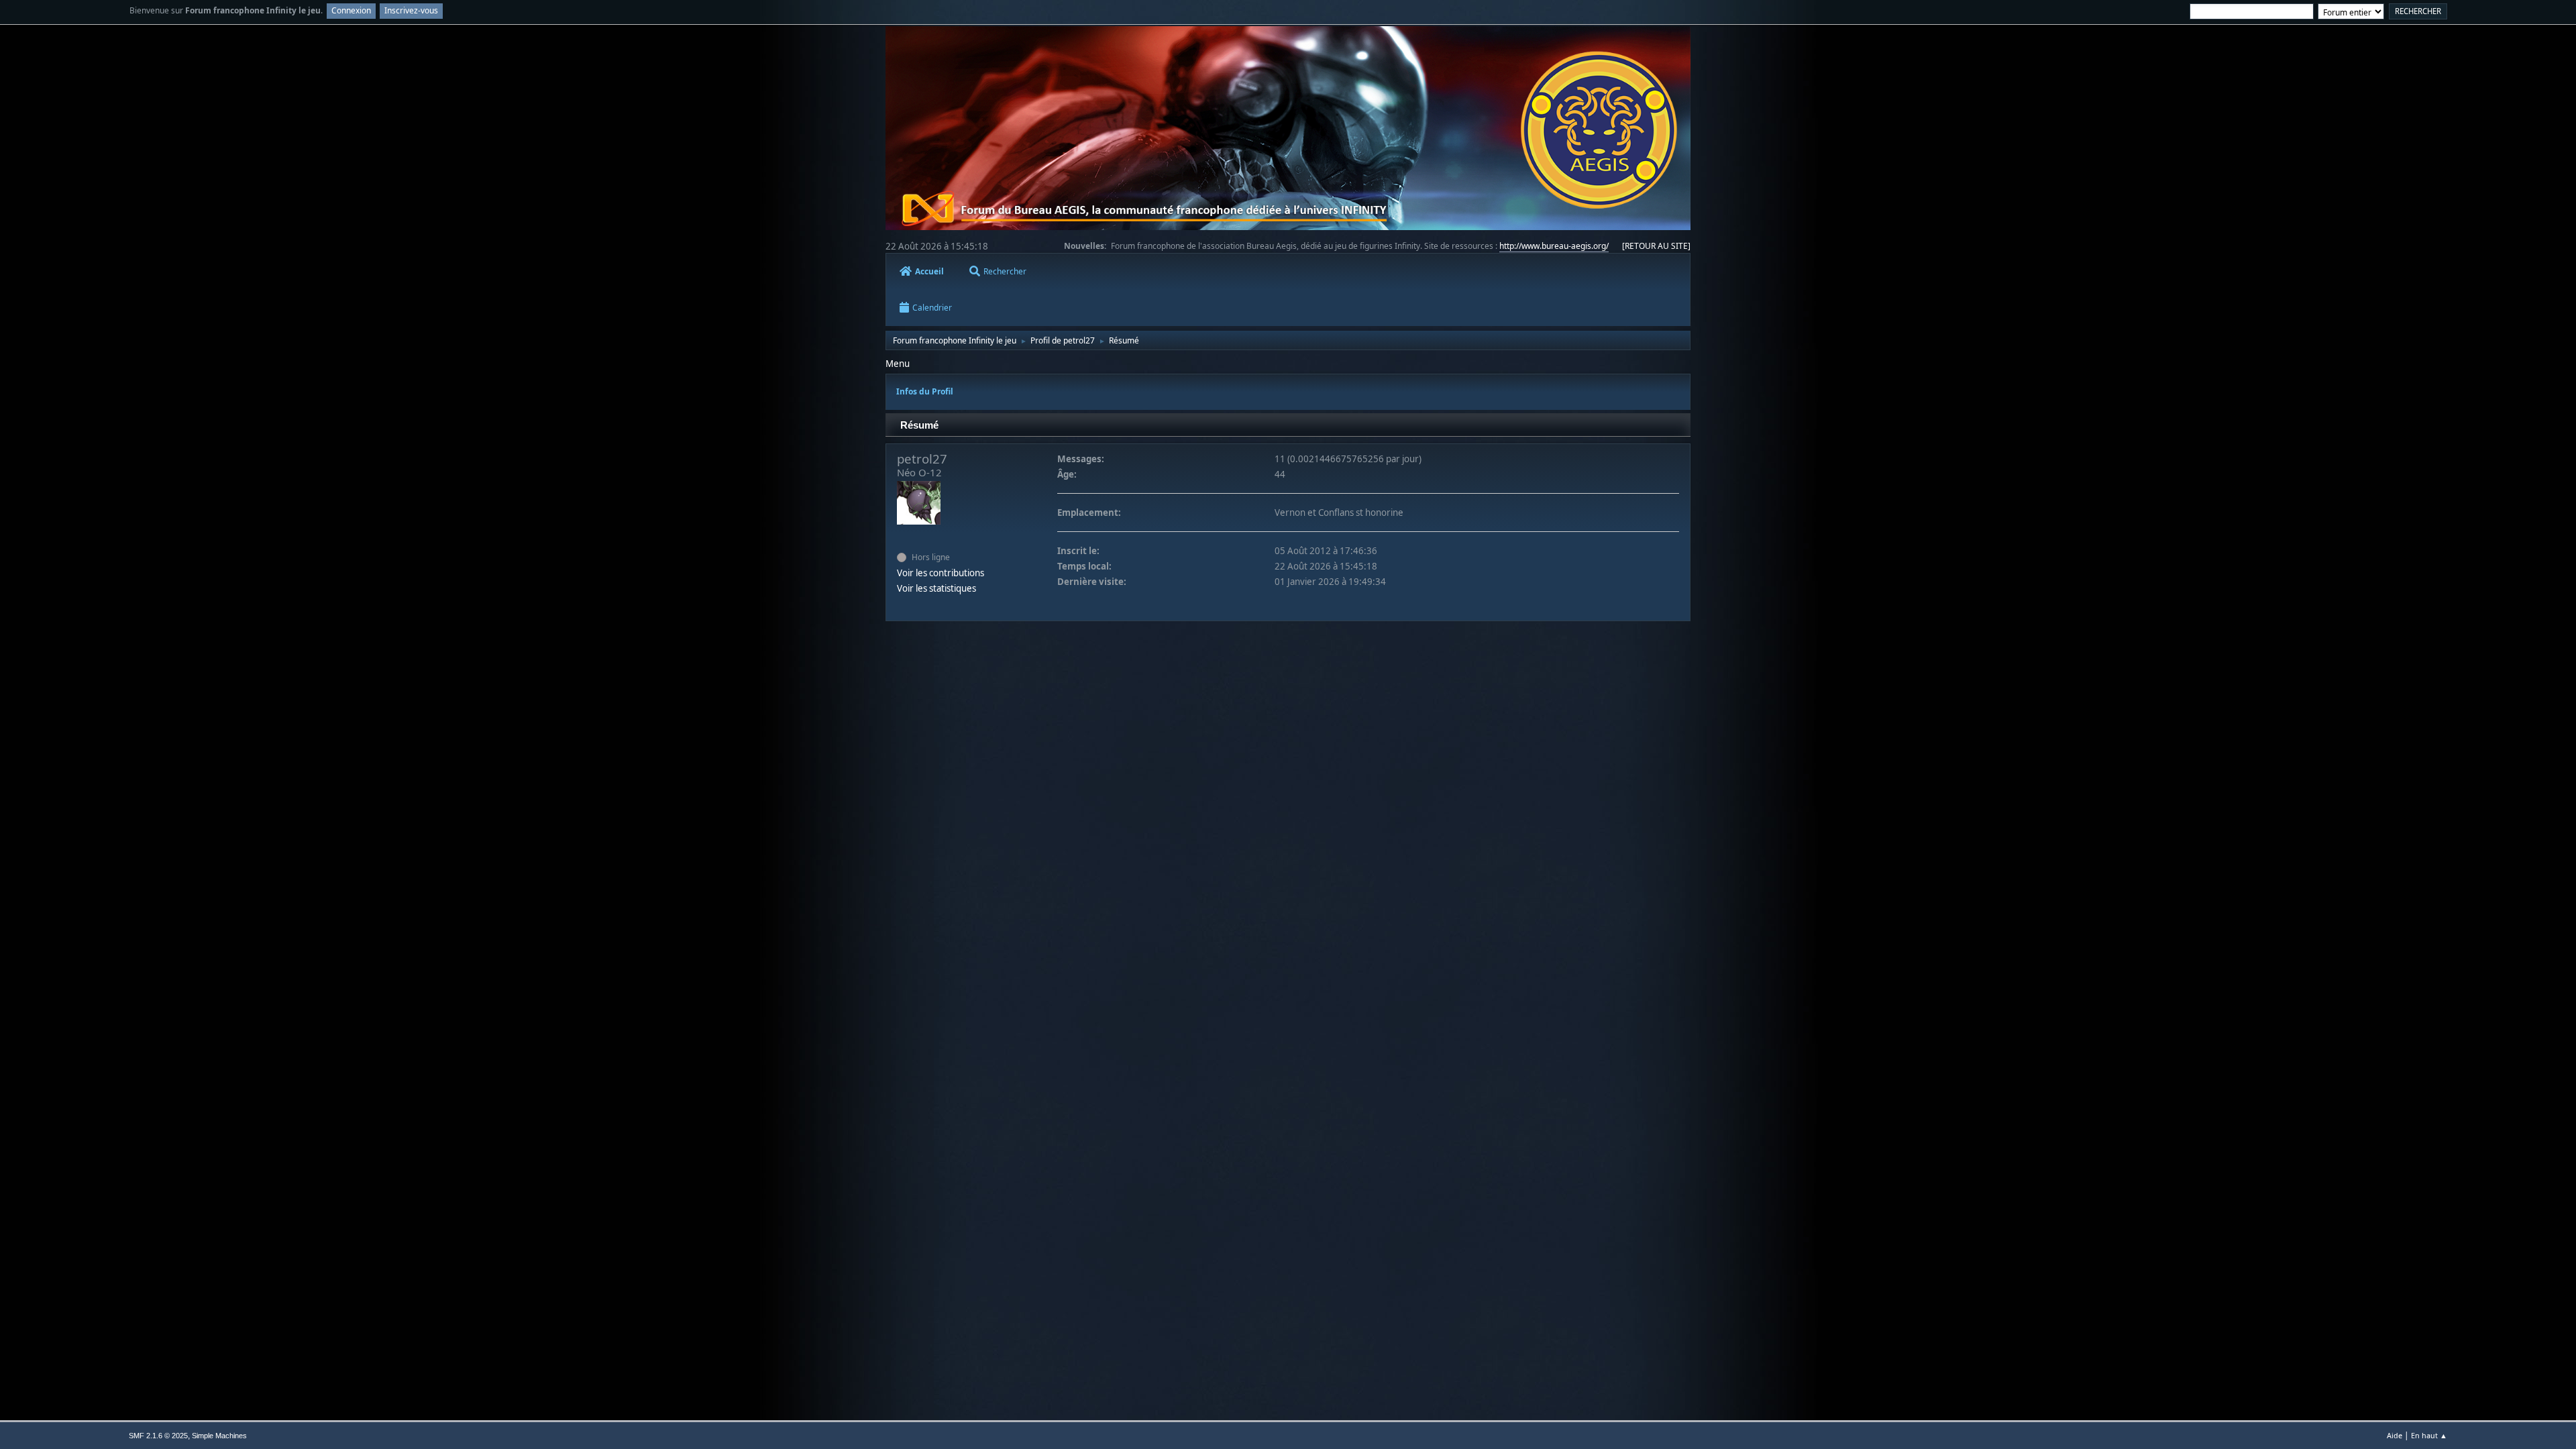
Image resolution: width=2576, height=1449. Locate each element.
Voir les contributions (941, 573)
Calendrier (932, 308)
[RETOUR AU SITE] (1656, 246)
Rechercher (1005, 271)
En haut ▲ (2429, 1435)
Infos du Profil (925, 391)
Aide (2395, 1435)
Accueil (929, 271)
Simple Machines (219, 1436)
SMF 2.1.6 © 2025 (158, 1436)
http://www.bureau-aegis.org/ (1554, 246)
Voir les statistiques (936, 588)
